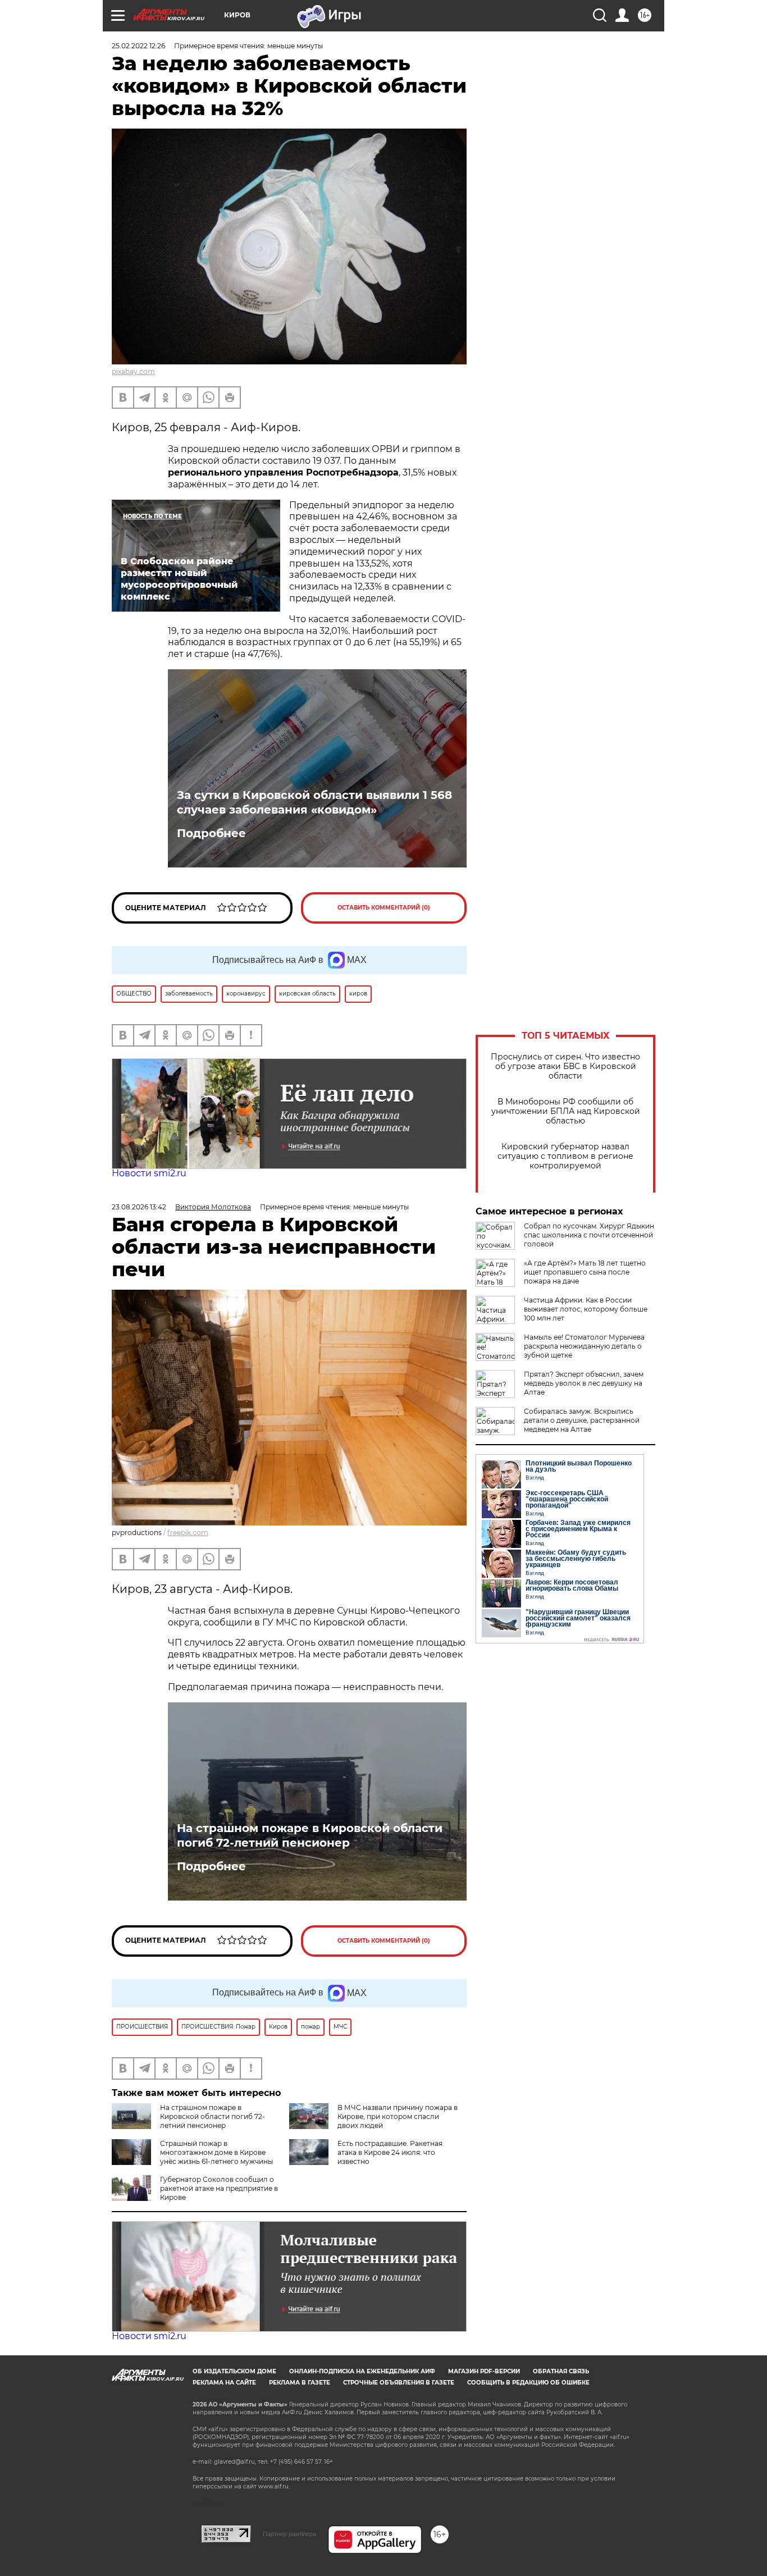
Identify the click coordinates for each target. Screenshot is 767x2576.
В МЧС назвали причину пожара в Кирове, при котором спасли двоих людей (398, 2116)
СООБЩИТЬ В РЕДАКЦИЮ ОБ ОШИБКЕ (528, 2383)
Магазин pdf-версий (484, 2371)
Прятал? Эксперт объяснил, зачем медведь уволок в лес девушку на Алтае (584, 1383)
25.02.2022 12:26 (138, 46)
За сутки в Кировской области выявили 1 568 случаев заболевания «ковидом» (314, 802)
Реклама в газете (300, 2383)
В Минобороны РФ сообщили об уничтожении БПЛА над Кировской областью (566, 1111)
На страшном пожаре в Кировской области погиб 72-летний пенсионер (310, 1835)
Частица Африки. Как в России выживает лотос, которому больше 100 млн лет (586, 1309)
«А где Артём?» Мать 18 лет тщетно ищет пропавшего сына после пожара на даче (585, 1272)
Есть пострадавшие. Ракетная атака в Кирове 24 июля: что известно (390, 2152)
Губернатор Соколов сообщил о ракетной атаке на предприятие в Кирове (219, 2188)
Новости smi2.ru (149, 1173)
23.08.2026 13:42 (139, 1207)
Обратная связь (561, 2371)
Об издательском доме (234, 2371)
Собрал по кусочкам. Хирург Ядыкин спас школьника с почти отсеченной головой (589, 1235)
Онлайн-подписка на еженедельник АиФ (362, 2371)
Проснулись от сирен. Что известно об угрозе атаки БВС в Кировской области (565, 1067)
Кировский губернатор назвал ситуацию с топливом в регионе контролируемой (565, 1156)
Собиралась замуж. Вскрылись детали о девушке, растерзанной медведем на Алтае (582, 1420)
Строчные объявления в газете (399, 2383)
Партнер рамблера (289, 2534)
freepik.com (188, 1533)
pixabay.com (133, 371)
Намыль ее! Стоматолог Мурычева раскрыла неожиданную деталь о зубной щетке (584, 1346)
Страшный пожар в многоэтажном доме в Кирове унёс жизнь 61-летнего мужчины (216, 2152)
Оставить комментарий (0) (384, 908)
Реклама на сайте (224, 2383)
